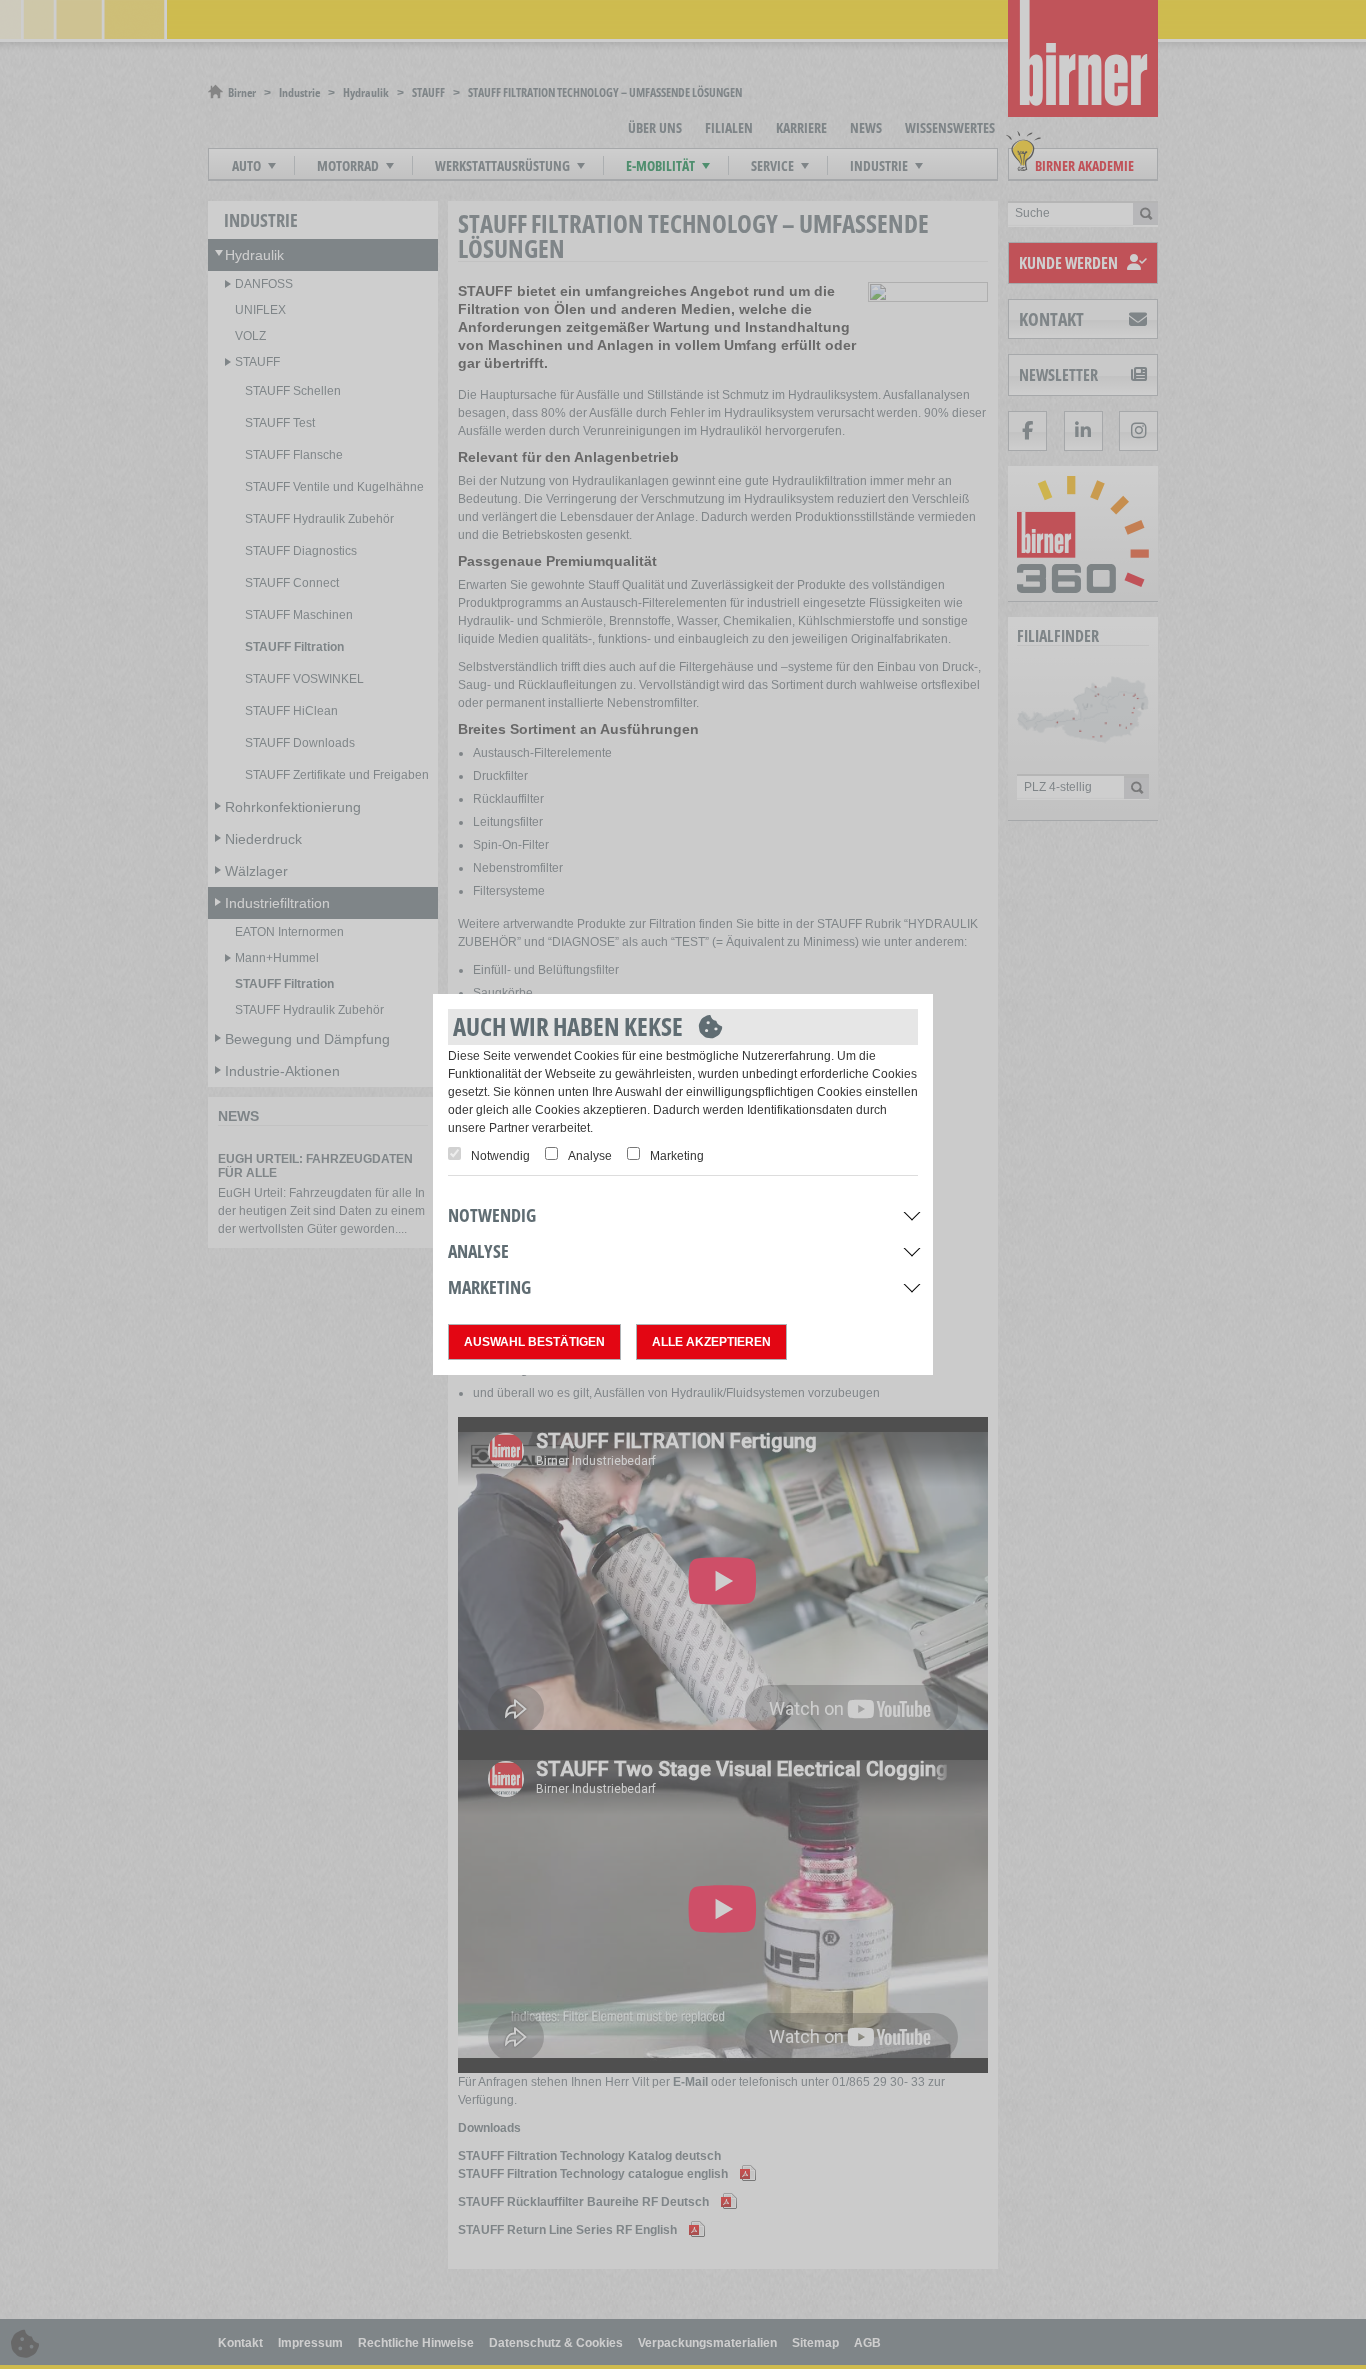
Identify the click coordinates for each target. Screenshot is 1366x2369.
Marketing (677, 1156)
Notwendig (500, 1156)
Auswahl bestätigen (534, 1342)
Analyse (590, 1156)
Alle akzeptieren (711, 1342)
